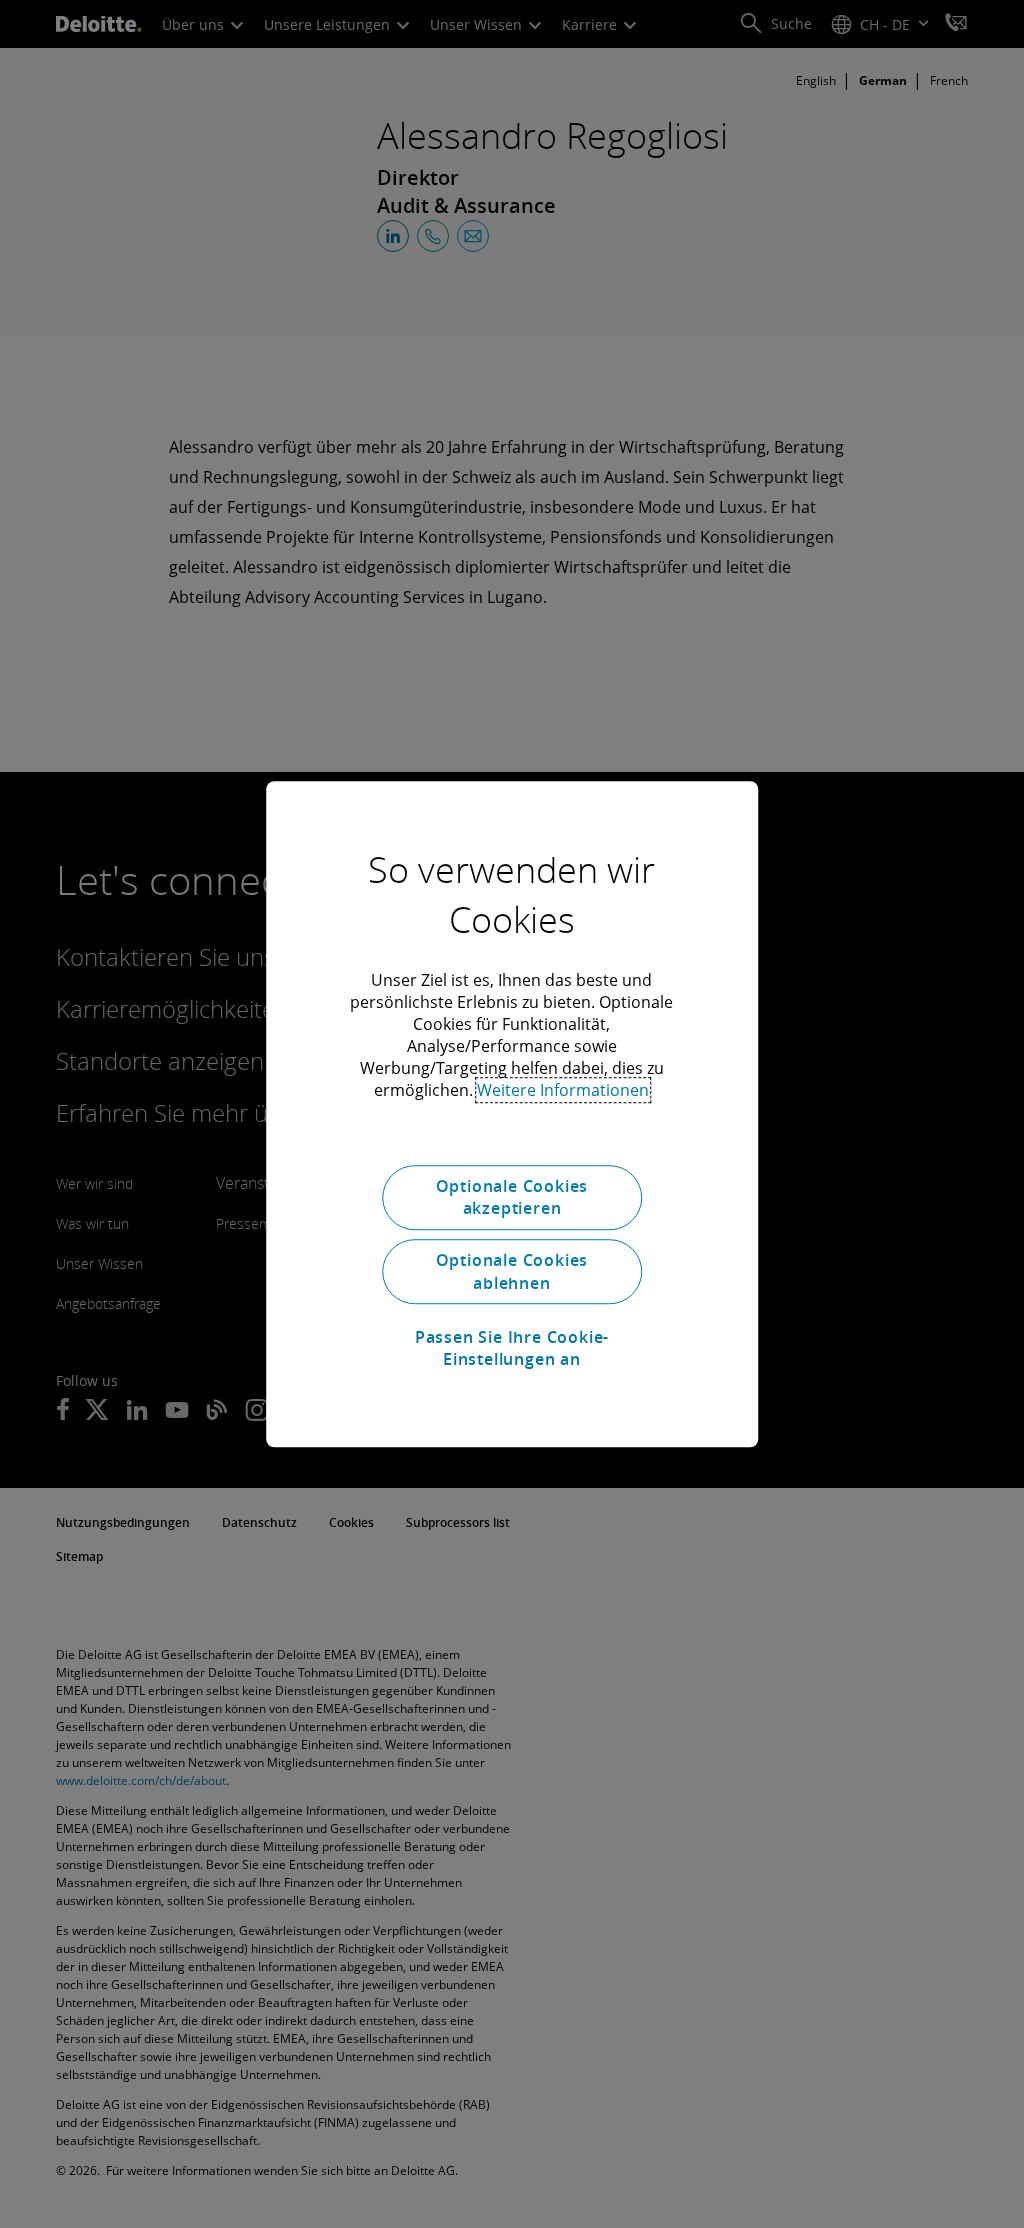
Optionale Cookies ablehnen (512, 1272)
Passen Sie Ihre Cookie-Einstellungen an (512, 1348)
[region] (512, 1114)
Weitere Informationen (563, 1090)
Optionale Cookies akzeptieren (512, 1197)
